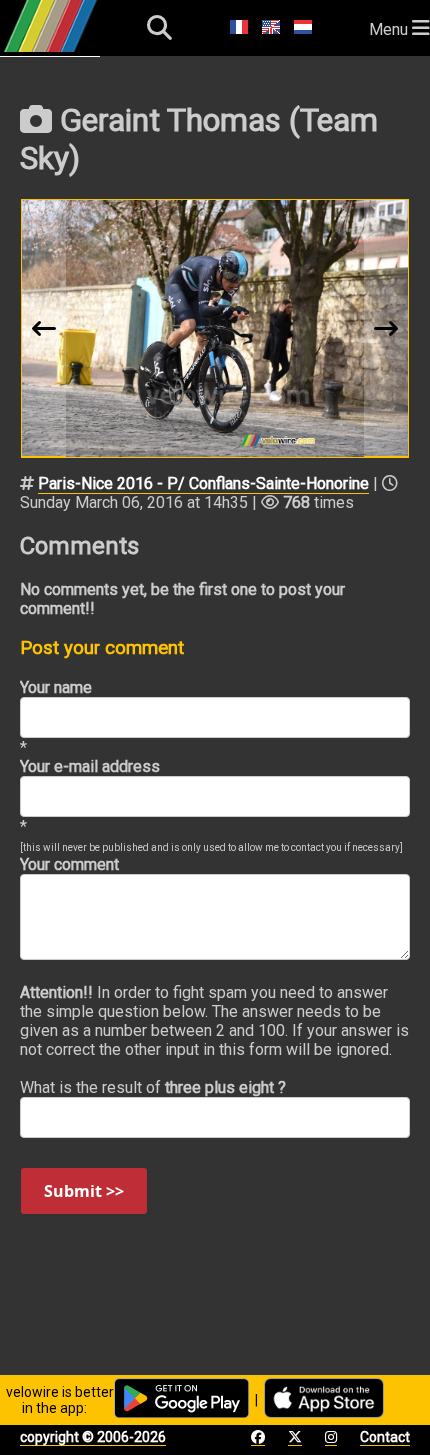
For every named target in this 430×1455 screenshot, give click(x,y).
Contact (385, 1437)
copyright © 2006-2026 (93, 1437)
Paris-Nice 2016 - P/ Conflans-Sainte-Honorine (203, 483)
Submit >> (84, 1191)
